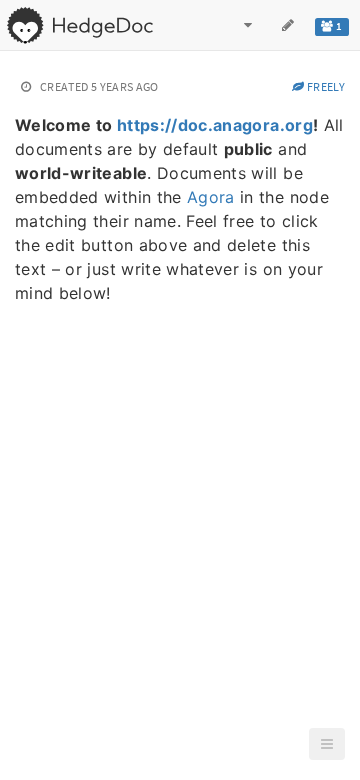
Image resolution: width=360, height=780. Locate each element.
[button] (327, 744)
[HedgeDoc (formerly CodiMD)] (79, 25)
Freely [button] (325, 86)
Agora (211, 197)
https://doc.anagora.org (215, 125)
